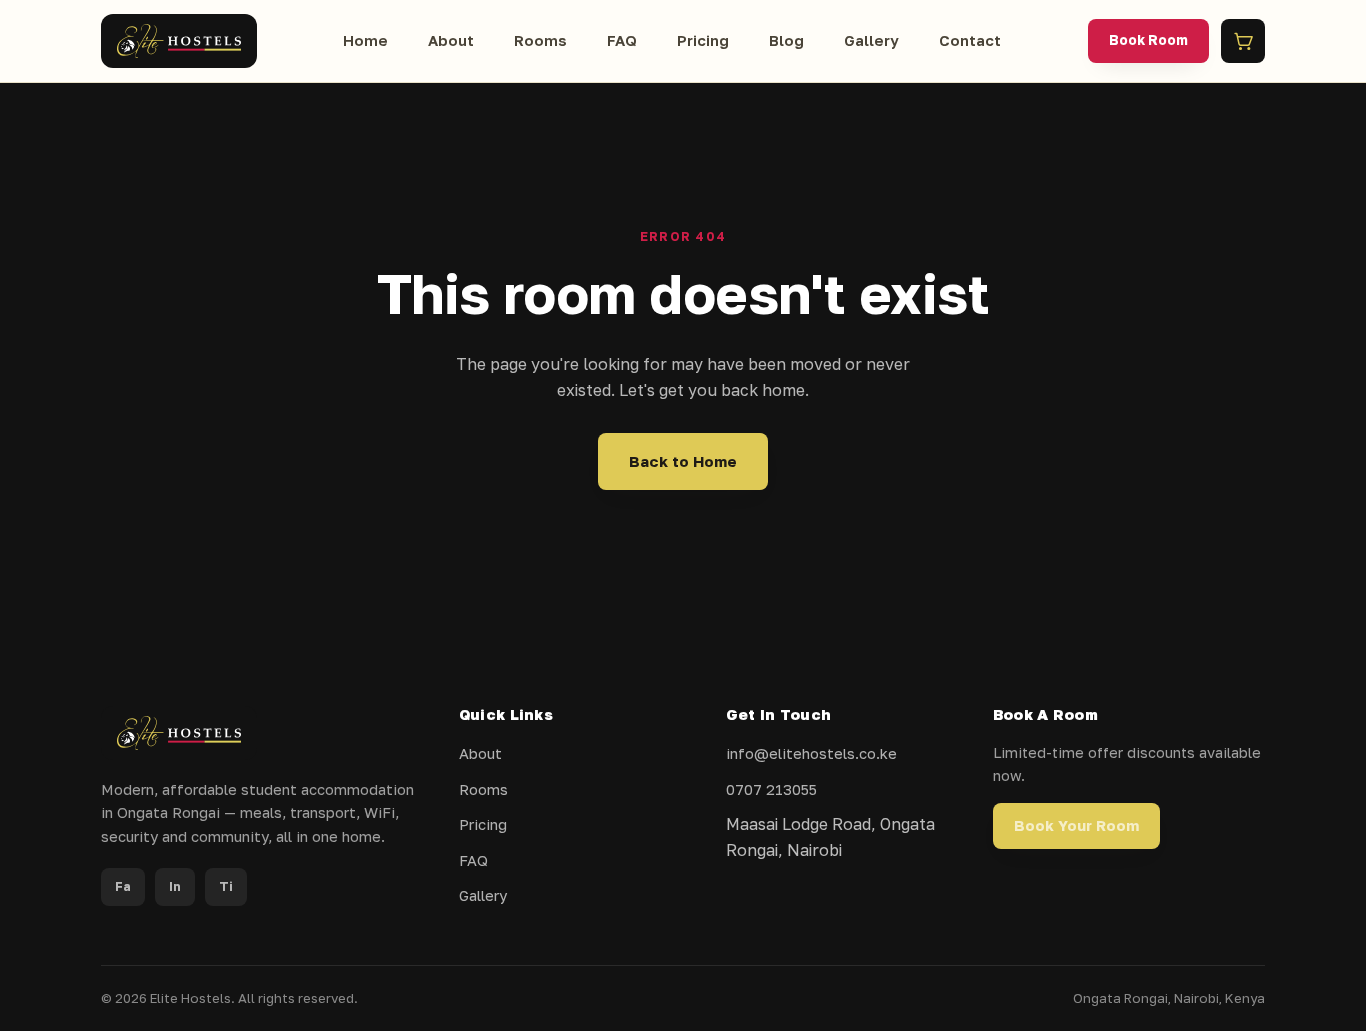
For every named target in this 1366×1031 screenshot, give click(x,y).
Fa (123, 886)
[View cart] (1243, 41)
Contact (970, 40)
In (175, 886)
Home (365, 40)
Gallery (871, 40)
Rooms (540, 40)
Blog (786, 40)
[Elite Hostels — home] (179, 41)
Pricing (703, 40)
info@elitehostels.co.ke (811, 753)
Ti (226, 886)
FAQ (622, 40)
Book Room (1148, 40)
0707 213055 (771, 789)
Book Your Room (1076, 825)
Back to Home (683, 461)
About (451, 40)
